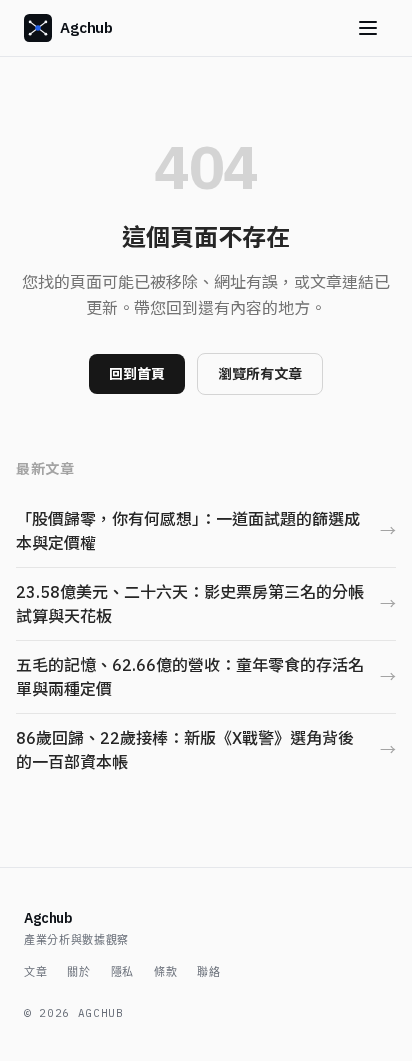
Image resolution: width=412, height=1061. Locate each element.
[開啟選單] (368, 28)
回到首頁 (137, 374)
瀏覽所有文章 (260, 374)
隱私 (122, 972)
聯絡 (208, 972)
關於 (78, 972)
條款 (165, 972)
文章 (35, 972)
